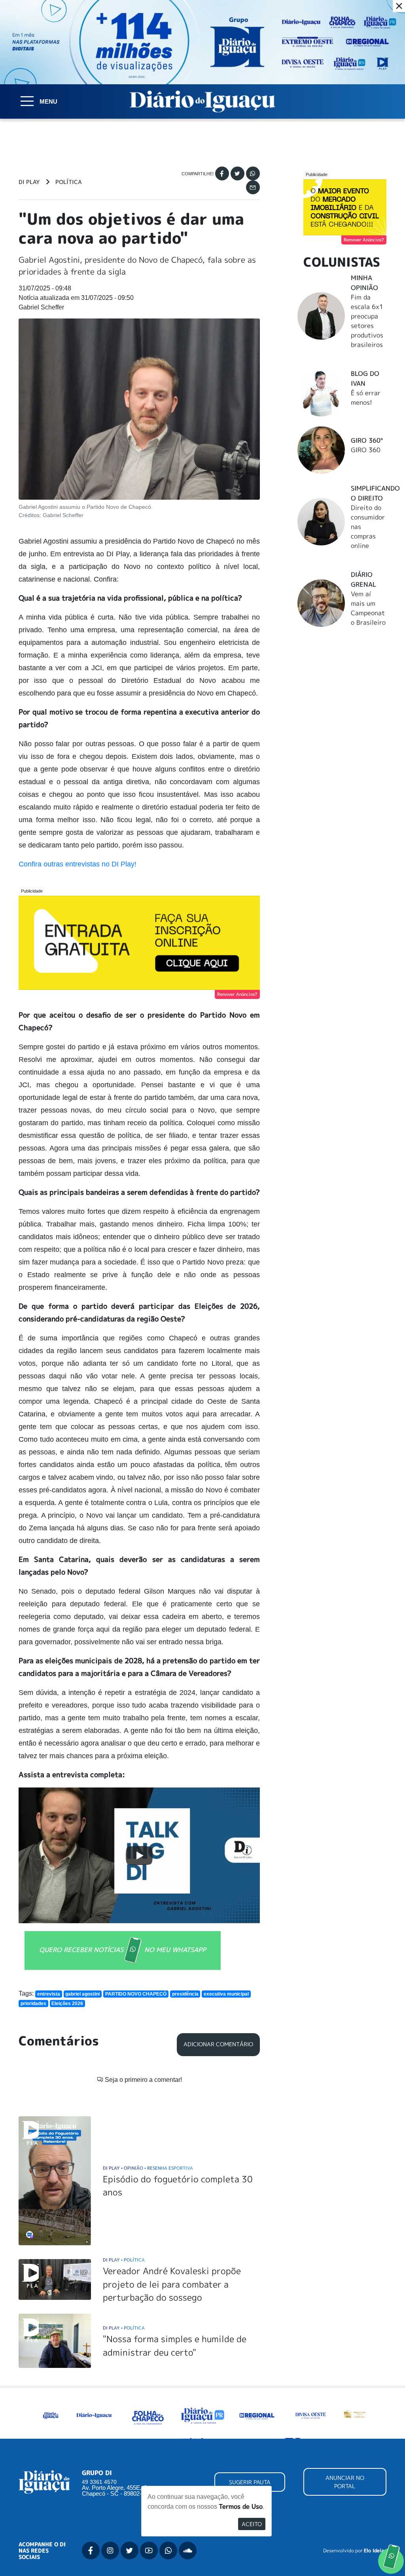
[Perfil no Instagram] (110, 2550)
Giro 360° (367, 440)
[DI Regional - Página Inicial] (50, 2415)
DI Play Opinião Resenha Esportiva (148, 2168)
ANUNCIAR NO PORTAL (345, 2482)
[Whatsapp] (253, 173)
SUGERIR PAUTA (250, 2482)
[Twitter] (238, 173)
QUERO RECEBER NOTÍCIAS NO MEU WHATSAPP (123, 1950)
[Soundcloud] (188, 2550)
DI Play (29, 182)
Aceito (252, 2524)
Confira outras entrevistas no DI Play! (78, 864)
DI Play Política (124, 2260)
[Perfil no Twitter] (130, 2550)
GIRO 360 (366, 450)
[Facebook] (222, 173)
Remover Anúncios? (237, 994)
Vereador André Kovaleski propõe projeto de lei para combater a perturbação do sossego (172, 2284)
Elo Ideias (375, 2551)
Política (69, 182)
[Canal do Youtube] (149, 2550)
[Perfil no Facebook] (91, 2550)
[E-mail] (253, 187)
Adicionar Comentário (218, 2044)
